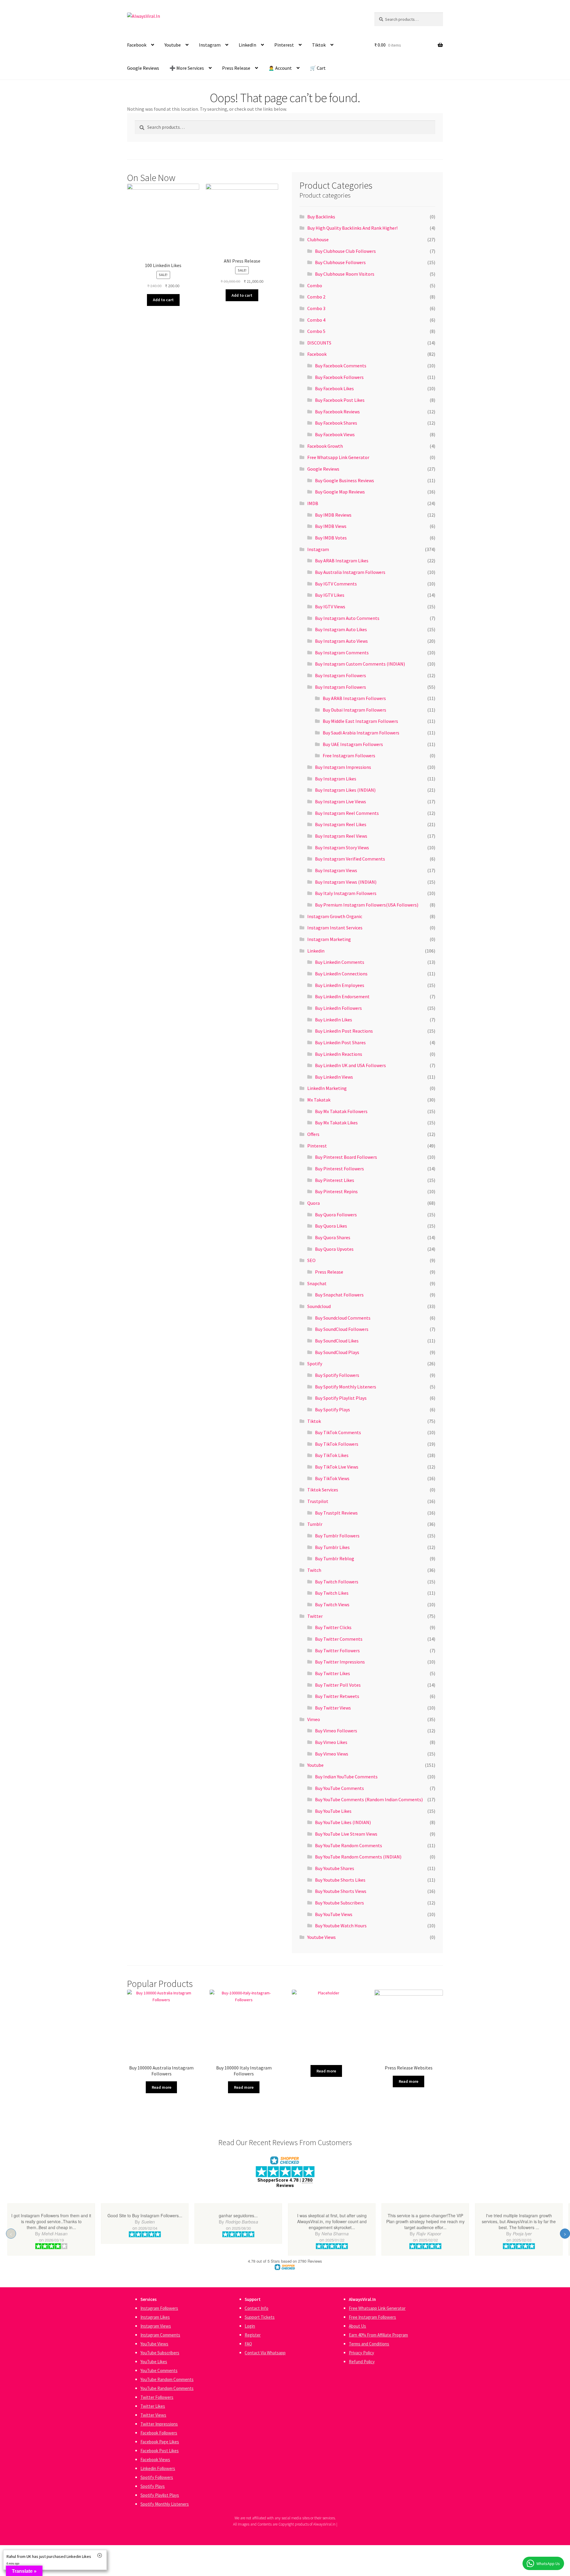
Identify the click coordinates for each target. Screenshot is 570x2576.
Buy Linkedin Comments (340, 962)
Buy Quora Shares (333, 1237)
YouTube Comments (159, 2371)
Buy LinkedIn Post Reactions (344, 1031)
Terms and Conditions (369, 2344)
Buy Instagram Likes (336, 779)
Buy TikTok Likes (332, 1455)
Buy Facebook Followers (339, 377)
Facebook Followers (159, 2433)
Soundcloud (319, 1306)
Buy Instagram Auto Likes (341, 629)
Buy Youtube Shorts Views (341, 1891)
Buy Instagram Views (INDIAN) (346, 882)
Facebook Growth (325, 446)
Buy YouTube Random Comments (349, 1845)
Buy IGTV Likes (330, 595)
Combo (315, 285)
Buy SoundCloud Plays (337, 1352)
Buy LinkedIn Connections (341, 974)
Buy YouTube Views (334, 1914)
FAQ (248, 2344)
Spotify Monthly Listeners (165, 2504)
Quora (313, 1203)
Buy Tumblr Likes (332, 1547)
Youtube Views (322, 1937)
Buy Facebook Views (335, 434)
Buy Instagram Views (336, 870)
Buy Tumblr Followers (337, 1536)
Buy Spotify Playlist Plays (341, 1398)
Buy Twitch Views (332, 1604)
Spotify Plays (153, 2486)
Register (253, 2335)
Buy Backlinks (321, 217)
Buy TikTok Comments (338, 1432)
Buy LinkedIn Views (334, 1077)
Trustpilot (318, 1501)
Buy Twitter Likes (332, 1673)
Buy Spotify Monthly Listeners (346, 1387)
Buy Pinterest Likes (335, 1180)
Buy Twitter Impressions (340, 1662)
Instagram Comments (160, 2335)
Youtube (173, 45)
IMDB (313, 503)
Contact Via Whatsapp (265, 2353)
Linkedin (316, 951)
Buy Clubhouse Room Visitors (345, 274)
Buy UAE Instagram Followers (353, 744)
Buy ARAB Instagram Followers (354, 698)
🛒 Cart (318, 68)
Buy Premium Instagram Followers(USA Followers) (367, 905)
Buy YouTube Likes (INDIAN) (343, 1822)
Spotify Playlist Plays (160, 2495)
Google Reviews (143, 68)
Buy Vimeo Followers (336, 1731)
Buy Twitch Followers (337, 1582)
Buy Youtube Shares (335, 1868)
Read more (161, 2087)
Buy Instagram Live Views (341, 801)
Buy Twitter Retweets (337, 1696)
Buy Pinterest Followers (339, 1169)
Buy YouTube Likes (333, 1811)
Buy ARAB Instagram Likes (342, 561)
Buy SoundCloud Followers (342, 1329)
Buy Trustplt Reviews (336, 1513)
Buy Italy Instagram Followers (346, 893)
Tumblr (315, 1524)
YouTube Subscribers (160, 2353)
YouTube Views (154, 2344)
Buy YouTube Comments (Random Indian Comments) (369, 1799)
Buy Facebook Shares (336, 423)
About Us (357, 2326)
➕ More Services (187, 68)
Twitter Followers (157, 2397)
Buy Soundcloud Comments (343, 1318)
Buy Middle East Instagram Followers (360, 721)
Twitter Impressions (159, 2424)
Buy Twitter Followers (337, 1650)
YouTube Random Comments (167, 2379)
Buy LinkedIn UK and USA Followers (350, 1065)
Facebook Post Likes (160, 2451)
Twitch (314, 1570)
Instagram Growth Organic (335, 916)
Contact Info (256, 2308)
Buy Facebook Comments (341, 366)
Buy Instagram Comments (342, 653)
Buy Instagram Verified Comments (350, 859)
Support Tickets (260, 2317)
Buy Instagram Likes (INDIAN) (345, 790)
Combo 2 (316, 297)
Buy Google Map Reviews (340, 492)
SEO (311, 1260)
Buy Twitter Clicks (333, 1627)
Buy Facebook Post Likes (340, 400)
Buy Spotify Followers (337, 1375)
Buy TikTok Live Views (337, 1467)
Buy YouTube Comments (339, 1788)
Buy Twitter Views (333, 1708)
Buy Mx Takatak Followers (341, 1111)
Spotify (315, 1364)
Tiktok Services (323, 1490)
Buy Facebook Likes (334, 388)
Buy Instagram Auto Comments (347, 618)
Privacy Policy (361, 2353)
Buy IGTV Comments (336, 584)
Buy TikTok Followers (337, 1444)
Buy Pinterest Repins (336, 1191)
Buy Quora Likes (331, 1226)
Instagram (210, 45)
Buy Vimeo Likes (331, 1742)
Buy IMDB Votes (331, 538)
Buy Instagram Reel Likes (341, 824)
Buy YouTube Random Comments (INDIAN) (358, 1857)
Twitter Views (153, 2415)
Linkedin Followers (158, 2468)
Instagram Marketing (329, 939)
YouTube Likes (154, 2362)
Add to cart (163, 300)
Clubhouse (318, 239)
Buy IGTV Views (330, 607)
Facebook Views (155, 2460)
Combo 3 (316, 308)
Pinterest (284, 45)
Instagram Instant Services (335, 928)
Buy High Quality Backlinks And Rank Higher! (352, 228)
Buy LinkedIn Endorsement (342, 996)
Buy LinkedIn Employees (340, 985)
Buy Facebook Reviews (337, 412)
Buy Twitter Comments (339, 1639)
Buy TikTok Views (332, 1478)
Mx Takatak (319, 1100)
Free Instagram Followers (349, 756)
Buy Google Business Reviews (345, 480)
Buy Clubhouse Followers (340, 262)
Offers (313, 1134)
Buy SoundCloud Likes (337, 1341)
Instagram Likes (155, 2317)
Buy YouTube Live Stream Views (346, 1834)
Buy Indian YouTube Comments (346, 1777)
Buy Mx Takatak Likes (336, 1123)
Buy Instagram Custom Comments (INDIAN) (360, 664)
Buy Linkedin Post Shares (340, 1042)
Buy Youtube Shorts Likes (340, 1880)
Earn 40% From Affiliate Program (378, 2335)
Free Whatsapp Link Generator (338, 457)
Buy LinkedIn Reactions (339, 1054)
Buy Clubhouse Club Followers (345, 251)
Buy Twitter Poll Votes (338, 1685)
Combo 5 (316, 331)
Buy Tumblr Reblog (335, 1558)
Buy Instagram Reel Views (341, 836)
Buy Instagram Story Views (342, 847)
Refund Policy (362, 2362)
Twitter (315, 1616)
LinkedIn (247, 45)
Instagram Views (156, 2326)
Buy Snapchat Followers (339, 1295)
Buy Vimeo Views (332, 1754)
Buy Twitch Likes (332, 1593)
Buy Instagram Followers (341, 675)
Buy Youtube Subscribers (339, 1903)
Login (250, 2326)
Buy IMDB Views (331, 526)
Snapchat (317, 1283)
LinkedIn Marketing (327, 1088)
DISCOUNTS (319, 343)
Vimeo (314, 1719)
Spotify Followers (157, 2477)
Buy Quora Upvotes (334, 1249)
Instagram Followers (159, 2308)
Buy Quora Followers (336, 1215)
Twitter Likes (153, 2406)
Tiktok (319, 45)
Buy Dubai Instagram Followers (354, 710)
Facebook (137, 45)
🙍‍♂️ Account (280, 68)
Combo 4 (316, 320)
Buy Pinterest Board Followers (346, 1157)
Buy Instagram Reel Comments (347, 813)
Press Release (236, 68)
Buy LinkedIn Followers (338, 1008)
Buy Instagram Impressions (343, 767)
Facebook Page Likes (160, 2442)
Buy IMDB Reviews (333, 515)
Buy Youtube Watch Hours (341, 1926)
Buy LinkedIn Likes (334, 1020)
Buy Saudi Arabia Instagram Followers (361, 733)
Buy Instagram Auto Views (341, 641)
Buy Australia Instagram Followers (350, 572)
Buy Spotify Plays (332, 1410)
